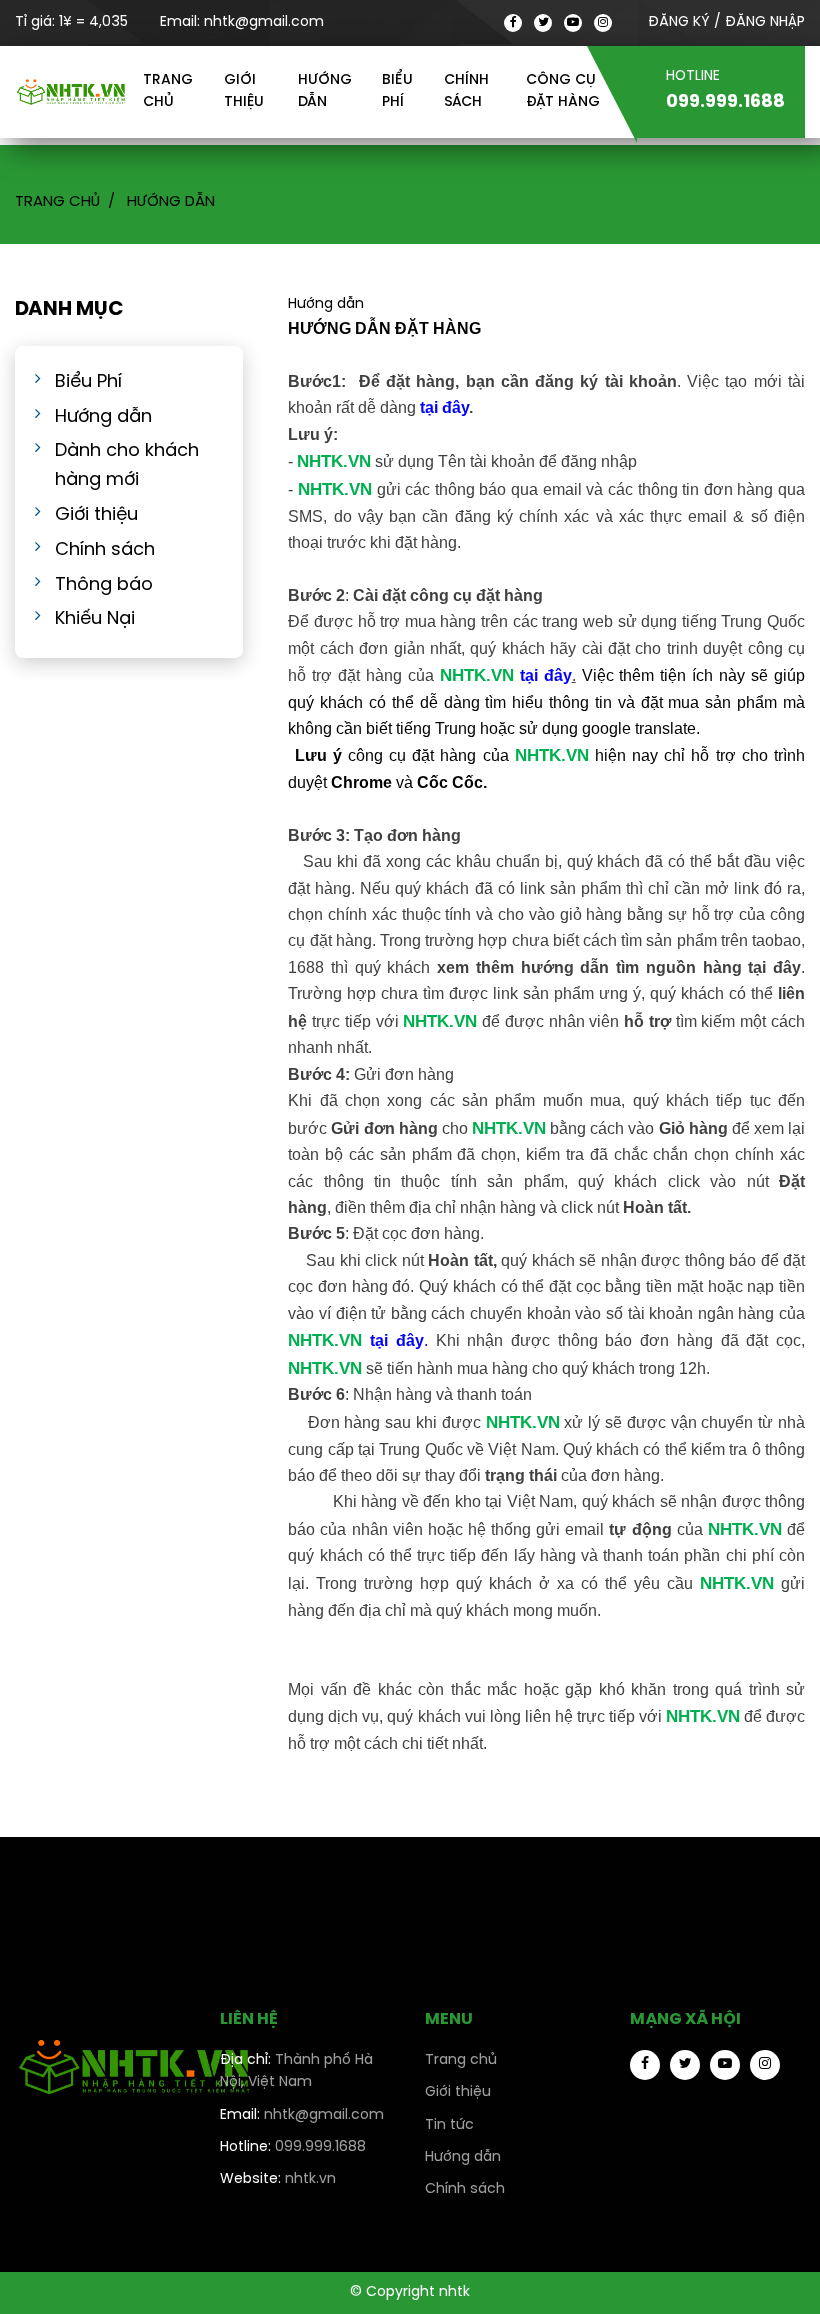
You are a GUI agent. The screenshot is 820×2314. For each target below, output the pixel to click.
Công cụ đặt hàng (563, 91)
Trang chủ (168, 91)
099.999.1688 (293, 2147)
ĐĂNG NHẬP (765, 22)
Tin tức (449, 2125)
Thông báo (104, 585)
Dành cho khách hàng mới (127, 466)
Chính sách (466, 91)
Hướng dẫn (325, 91)
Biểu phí (397, 91)
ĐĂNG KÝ (679, 22)
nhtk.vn (278, 2179)
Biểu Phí (88, 382)
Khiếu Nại (95, 619)
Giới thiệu (244, 91)
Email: (242, 22)
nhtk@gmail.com (302, 2115)
